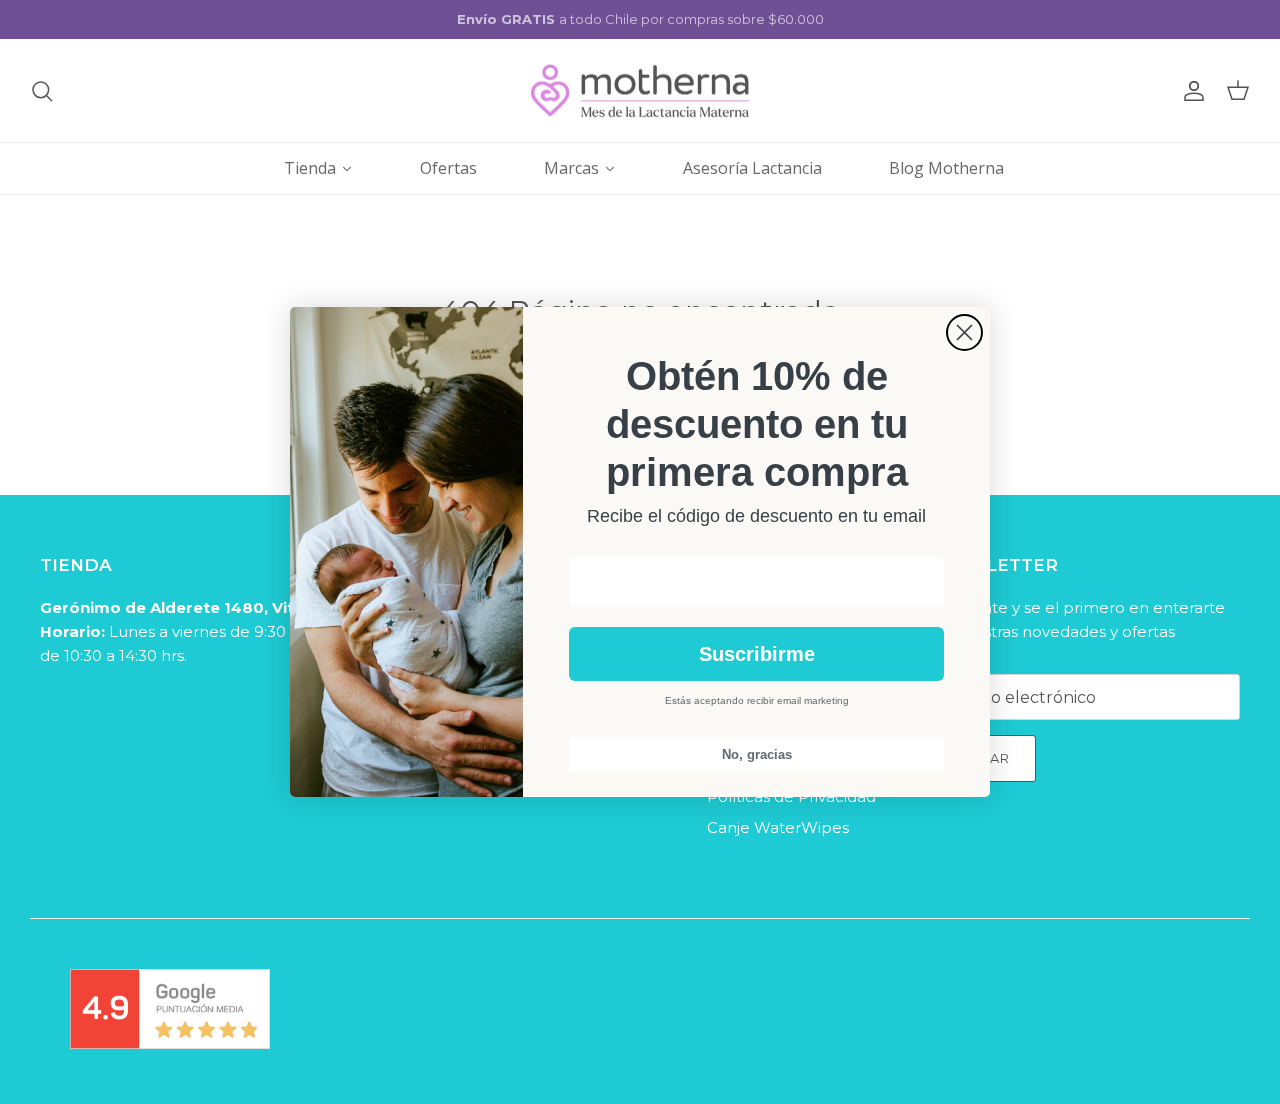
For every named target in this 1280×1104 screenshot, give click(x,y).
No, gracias (757, 754)
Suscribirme (757, 654)
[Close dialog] (964, 332)
